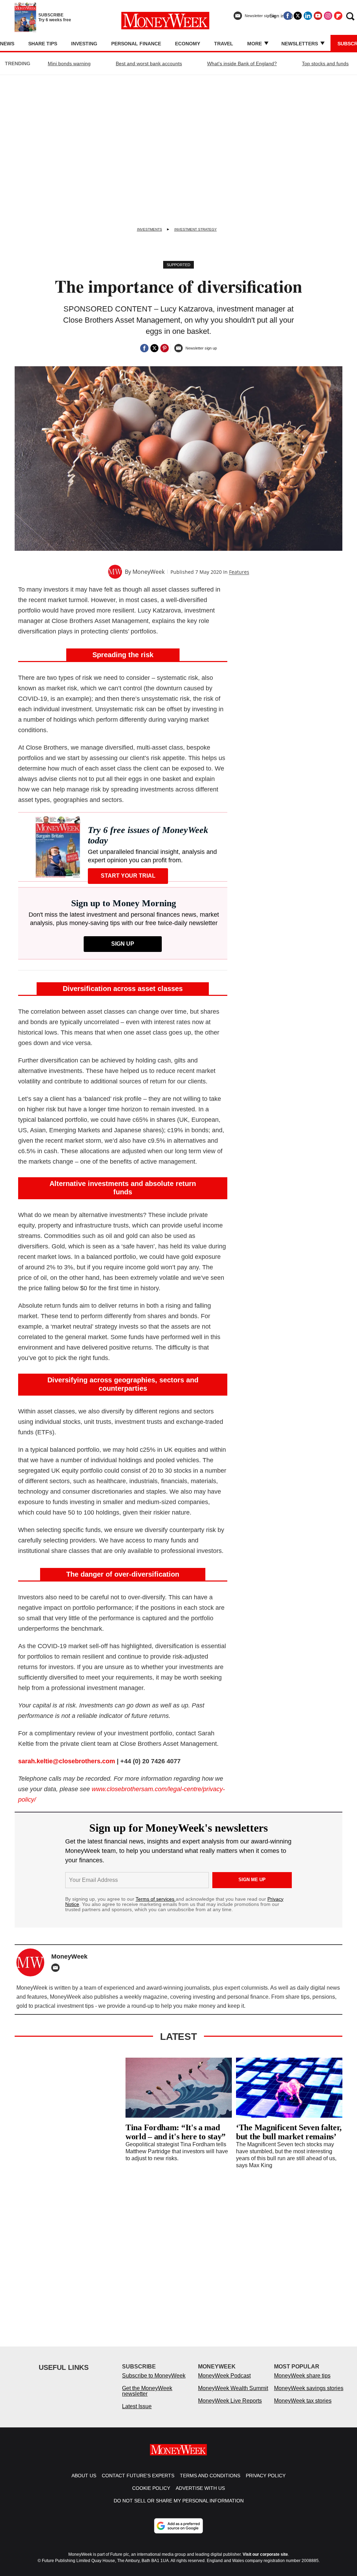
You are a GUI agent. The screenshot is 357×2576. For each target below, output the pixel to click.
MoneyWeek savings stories (309, 2388)
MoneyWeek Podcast (224, 2376)
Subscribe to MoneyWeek (154, 2376)
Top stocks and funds (325, 63)
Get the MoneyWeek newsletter (147, 2391)
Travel (224, 44)
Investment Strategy (196, 229)
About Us (84, 2476)
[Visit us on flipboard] (338, 16)
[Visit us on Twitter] (298, 16)
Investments (150, 229)
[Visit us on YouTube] (318, 16)
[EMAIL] (57, 1968)
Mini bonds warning (69, 63)
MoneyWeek (149, 572)
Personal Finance (136, 44)
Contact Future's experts (138, 2476)
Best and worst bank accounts (149, 63)
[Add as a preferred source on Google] (178, 2526)
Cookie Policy (151, 2488)
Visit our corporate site (265, 2554)
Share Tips (43, 44)
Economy (188, 44)
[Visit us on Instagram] (328, 16)
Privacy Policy (266, 2476)
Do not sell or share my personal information (179, 2501)
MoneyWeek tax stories (303, 2401)
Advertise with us (200, 2488)
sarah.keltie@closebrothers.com (67, 1761)
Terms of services (156, 1899)
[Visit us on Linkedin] (308, 16)
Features (239, 572)
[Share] (144, 348)
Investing (84, 44)
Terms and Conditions (210, 2476)
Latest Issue (137, 2406)
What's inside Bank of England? (242, 63)
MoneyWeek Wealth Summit (233, 2388)
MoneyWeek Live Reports (230, 2401)
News (7, 44)
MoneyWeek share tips (302, 2376)
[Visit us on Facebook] (288, 16)
